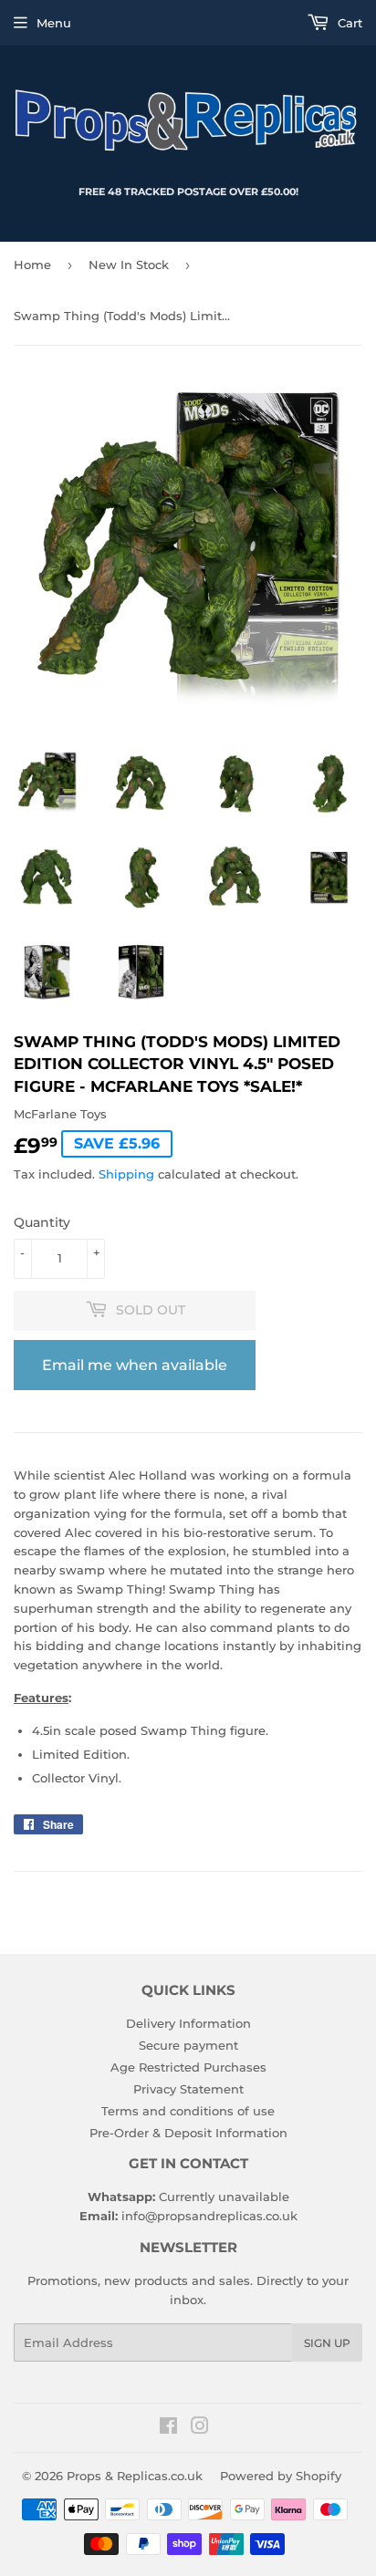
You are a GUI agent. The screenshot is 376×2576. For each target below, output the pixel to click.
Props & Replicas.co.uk (135, 2476)
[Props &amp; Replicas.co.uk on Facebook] (168, 2428)
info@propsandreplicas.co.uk (209, 2216)
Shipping (126, 1174)
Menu (54, 23)
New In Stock (129, 265)
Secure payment (188, 2045)
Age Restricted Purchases (188, 2067)
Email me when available (135, 1365)
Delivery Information (188, 2023)
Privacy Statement (188, 2089)
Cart (348, 23)
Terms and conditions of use (188, 2111)
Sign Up (327, 2343)
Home (32, 265)
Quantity (42, 1222)
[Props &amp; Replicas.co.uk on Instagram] (200, 2428)
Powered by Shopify (281, 2476)
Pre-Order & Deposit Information (188, 2133)
